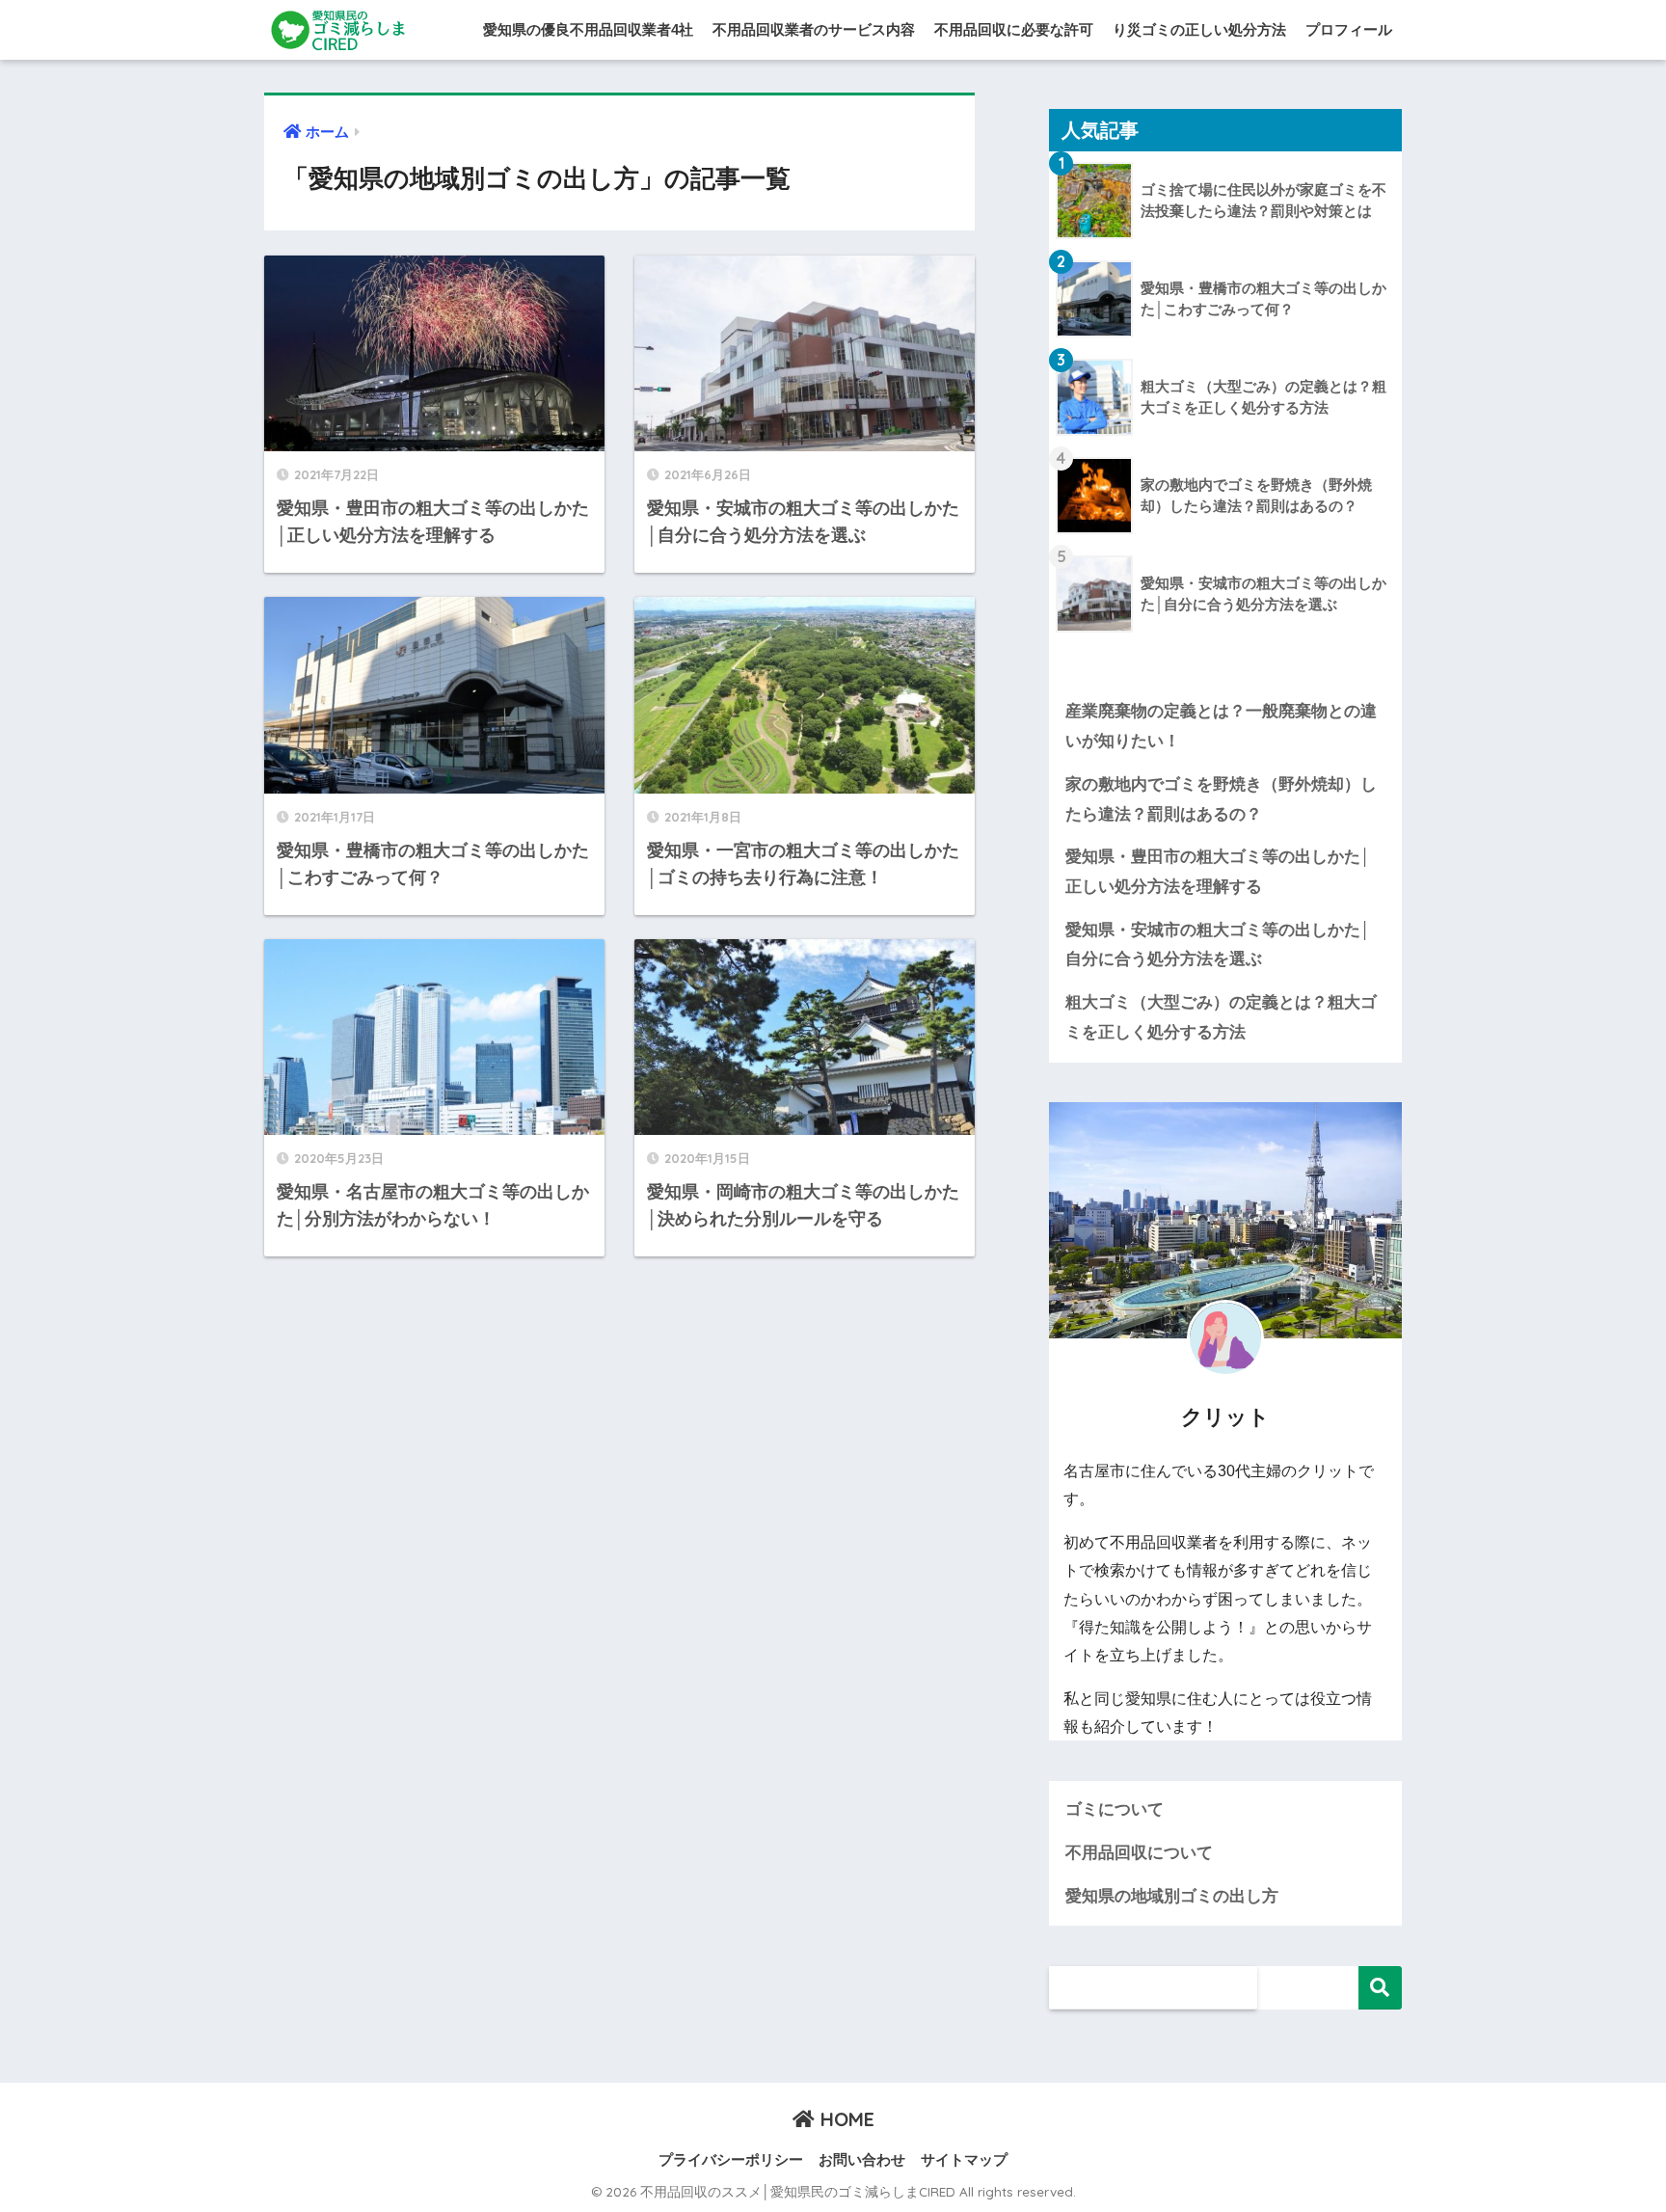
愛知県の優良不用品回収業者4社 (588, 29)
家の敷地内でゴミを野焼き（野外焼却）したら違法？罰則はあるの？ (1221, 799)
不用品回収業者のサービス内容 (814, 29)
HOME (845, 2119)
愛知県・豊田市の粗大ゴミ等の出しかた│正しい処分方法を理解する (1218, 872)
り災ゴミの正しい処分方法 (1199, 29)
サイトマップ (964, 2160)
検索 (1380, 1988)
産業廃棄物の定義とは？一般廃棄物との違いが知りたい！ (1221, 726)
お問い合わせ (862, 2160)
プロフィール (1349, 29)
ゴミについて (1115, 1809)
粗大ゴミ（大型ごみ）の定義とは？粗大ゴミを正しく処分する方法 (1221, 1017)
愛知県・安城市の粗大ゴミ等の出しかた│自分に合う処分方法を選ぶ (1218, 945)
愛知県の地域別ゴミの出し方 (1172, 1896)
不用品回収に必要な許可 (1014, 29)
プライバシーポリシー (731, 2160)
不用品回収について (1139, 1853)
